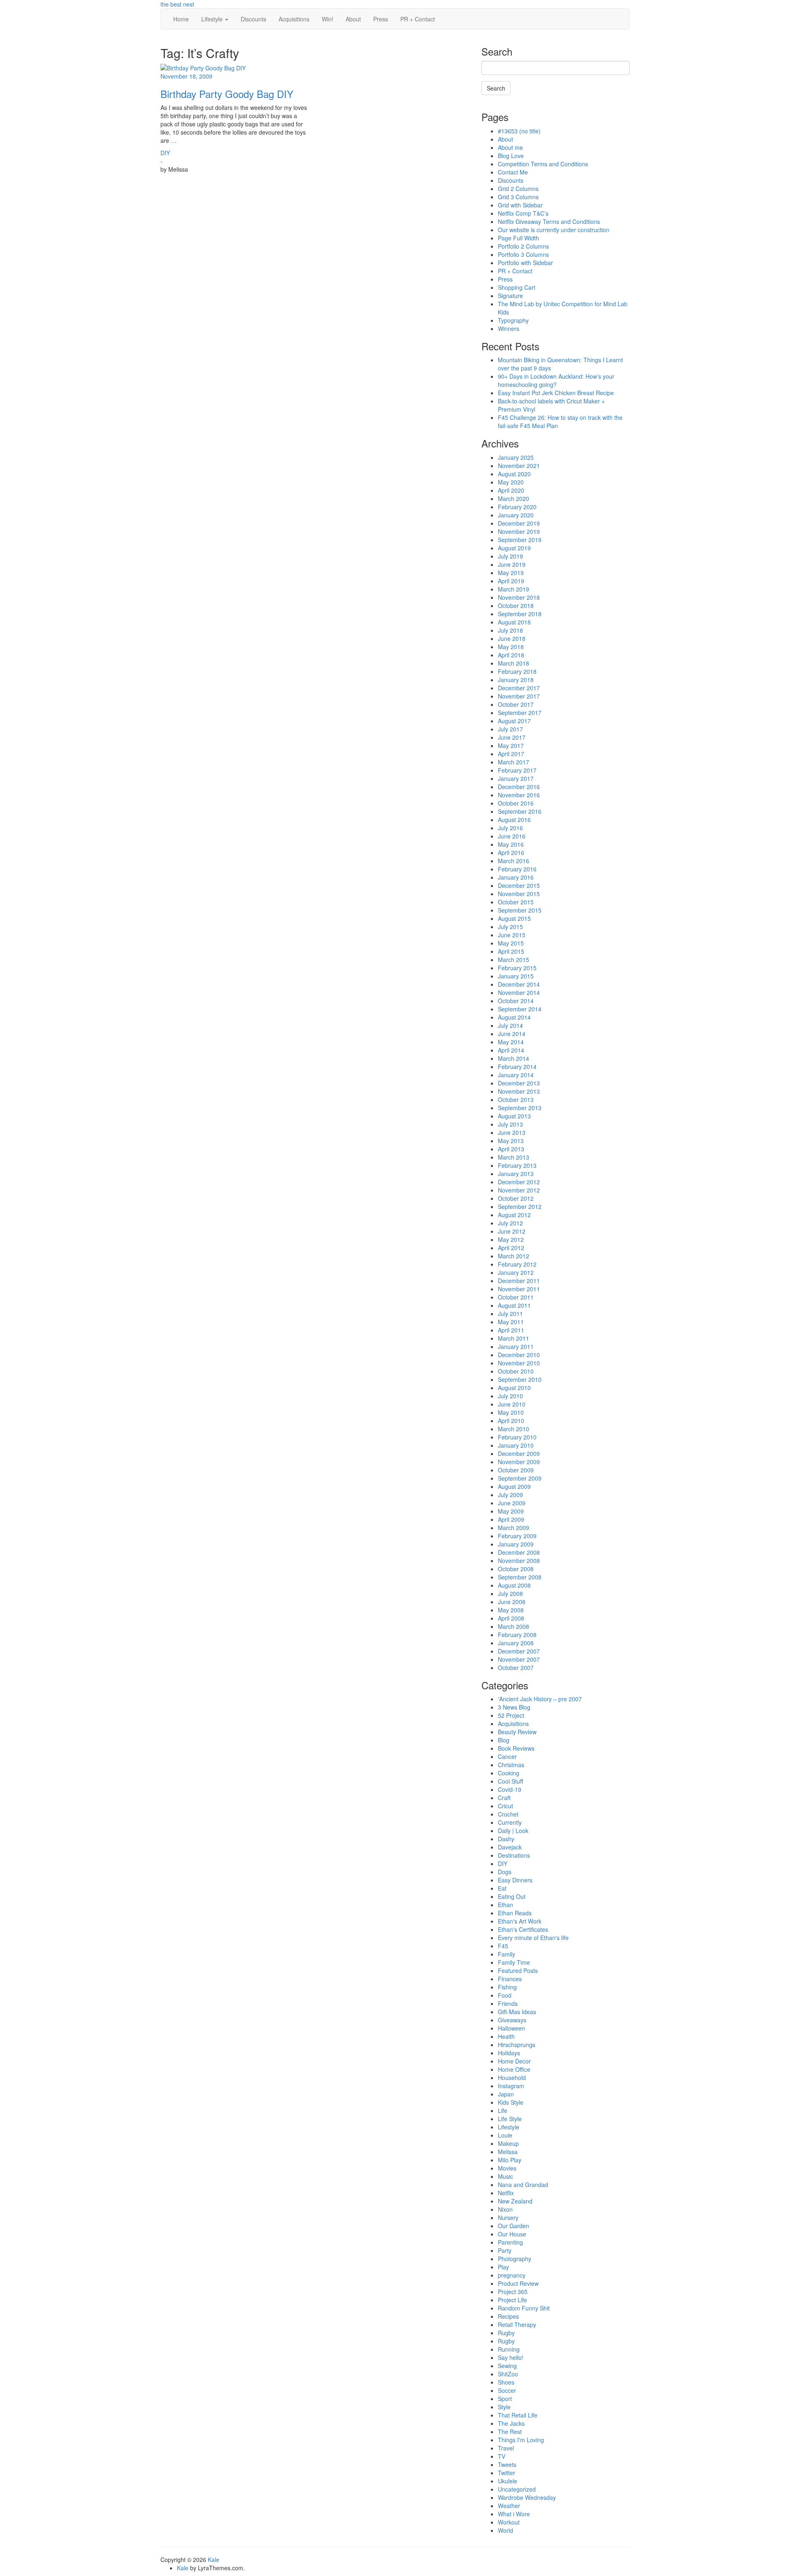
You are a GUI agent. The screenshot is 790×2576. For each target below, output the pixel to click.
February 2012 (517, 1264)
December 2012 (519, 1182)
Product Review (518, 2283)
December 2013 (519, 1083)
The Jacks (511, 2423)
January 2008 (516, 1643)
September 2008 (520, 1577)
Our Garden (513, 2226)
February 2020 (517, 507)
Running (509, 2349)
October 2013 (516, 1099)
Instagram (511, 2086)
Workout (509, 2522)
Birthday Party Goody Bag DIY (227, 94)
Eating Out (512, 1896)
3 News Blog (514, 1707)
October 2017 (516, 704)
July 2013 (510, 1124)
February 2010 (517, 1437)
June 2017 (512, 737)
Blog (504, 1740)
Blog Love (511, 156)
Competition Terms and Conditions (543, 164)
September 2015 (520, 910)
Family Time (514, 1962)
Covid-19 (510, 1789)
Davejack (510, 1847)
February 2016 (517, 869)
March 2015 (513, 960)
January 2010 (516, 1445)
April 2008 (511, 1618)
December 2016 (519, 787)
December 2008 (519, 1552)
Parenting (510, 2242)
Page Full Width (518, 238)
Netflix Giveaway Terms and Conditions (549, 221)
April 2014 (511, 1050)
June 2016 (512, 836)
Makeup (508, 2143)
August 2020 (514, 474)
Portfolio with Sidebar (525, 263)
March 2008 (513, 1626)
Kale (214, 2560)
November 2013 (519, 1091)
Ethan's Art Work (520, 1921)
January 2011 (516, 1346)
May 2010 (511, 1412)
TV (502, 2456)
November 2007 (519, 1659)
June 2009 (512, 1503)
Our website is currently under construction (554, 230)
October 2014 (516, 1001)
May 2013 (511, 1141)
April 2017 (511, 754)
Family (507, 1954)
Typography (513, 320)
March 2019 (513, 589)
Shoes (506, 2382)
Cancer (507, 1756)
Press (381, 19)
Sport (505, 2399)
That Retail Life (518, 2415)
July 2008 (510, 1593)
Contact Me (513, 172)
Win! (328, 19)
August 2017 (514, 721)
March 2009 (513, 1528)
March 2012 (513, 1256)
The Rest (510, 2432)
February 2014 (517, 1067)
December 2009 (519, 1453)
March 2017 (513, 762)
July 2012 (510, 1223)
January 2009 (516, 1544)
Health (506, 2036)
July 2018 (510, 630)
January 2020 (516, 515)
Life (503, 2110)
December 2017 (519, 688)
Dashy (506, 1839)
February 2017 (517, 770)
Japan (506, 2094)
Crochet (508, 1814)
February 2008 (517, 1635)
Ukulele (508, 2481)
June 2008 (512, 1602)
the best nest (177, 4)
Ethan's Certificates (523, 1929)
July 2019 (510, 556)
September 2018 (520, 614)
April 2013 (511, 1149)
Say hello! (511, 2357)
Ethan (505, 1905)
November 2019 (519, 531)
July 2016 (510, 828)
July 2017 (510, 729)
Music (505, 2176)
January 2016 (516, 877)
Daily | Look (513, 1831)
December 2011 (519, 1281)
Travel (506, 2448)
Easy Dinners (515, 1880)
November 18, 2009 (186, 76)
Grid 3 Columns (518, 197)
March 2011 (513, 1338)
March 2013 (513, 1157)
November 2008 (519, 1561)
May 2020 (511, 482)
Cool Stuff (510, 1781)
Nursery (508, 2217)
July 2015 (510, 927)
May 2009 (511, 1511)
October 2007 (516, 1668)
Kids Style (511, 2102)
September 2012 (520, 1206)
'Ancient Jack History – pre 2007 (540, 1699)
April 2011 (511, 1330)
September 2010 (520, 1379)
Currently (510, 1822)
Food (505, 1995)
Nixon (505, 2209)
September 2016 (520, 811)
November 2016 (519, 795)
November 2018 (519, 597)
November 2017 (519, 696)
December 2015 (519, 885)
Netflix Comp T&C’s (523, 213)
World (505, 2530)
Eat (502, 1888)
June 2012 (512, 1231)
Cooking (509, 1773)
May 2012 (511, 1239)
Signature (510, 296)
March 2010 (513, 1429)
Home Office (514, 2069)
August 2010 (514, 1388)
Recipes (508, 2316)
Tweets (507, 2464)
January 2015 (516, 976)
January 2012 (516, 1272)
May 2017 (511, 745)
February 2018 (517, 671)
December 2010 (519, 1355)
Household (512, 2078)
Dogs (505, 1872)
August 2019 (514, 548)
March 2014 (513, 1058)
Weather (509, 2506)
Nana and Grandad (523, 2185)
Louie (505, 2135)
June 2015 (512, 935)
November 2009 (519, 1462)
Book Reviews (516, 1748)
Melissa (508, 2152)
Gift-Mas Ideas (517, 2012)
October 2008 (516, 1569)
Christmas (511, 1765)
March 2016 (513, 861)
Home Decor (514, 2061)
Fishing (507, 1987)
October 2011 (516, 1297)
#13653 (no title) (519, 131)
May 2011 (511, 1322)
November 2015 (519, 894)
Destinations (514, 1855)
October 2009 (516, 1470)
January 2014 (516, 1075)
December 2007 (519, 1651)
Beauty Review (517, 1732)
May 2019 (511, 573)
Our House (512, 2234)
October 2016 (516, 803)
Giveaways (512, 2020)
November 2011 (519, 1289)
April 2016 (511, 852)
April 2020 (511, 490)
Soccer (507, 2390)
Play (503, 2267)
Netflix (506, 2193)
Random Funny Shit (524, 2308)
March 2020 (513, 498)
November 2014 (519, 992)
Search (496, 88)
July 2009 (510, 1495)
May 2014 (511, 1042)
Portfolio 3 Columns (523, 254)
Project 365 (513, 2292)
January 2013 (516, 1174)
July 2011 (510, 1314)
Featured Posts (518, 1970)
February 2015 (517, 968)
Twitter (507, 2473)
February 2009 (517, 1536)
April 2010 (511, 1421)
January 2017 (516, 778)
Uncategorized (517, 2489)
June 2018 (512, 638)
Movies (507, 2168)
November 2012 (519, 1190)
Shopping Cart (517, 287)
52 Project (511, 1715)
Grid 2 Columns (518, 189)
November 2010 (519, 1363)
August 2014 (514, 1017)
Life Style (510, 2119)
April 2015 (511, 951)
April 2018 (511, 655)
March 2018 (513, 663)
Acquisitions (294, 19)
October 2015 (516, 902)
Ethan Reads (515, 1913)
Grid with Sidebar (520, 205)
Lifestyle (213, 19)
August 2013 (514, 1116)
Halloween (511, 2028)
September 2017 (520, 713)
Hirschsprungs (517, 2045)
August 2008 (514, 1585)
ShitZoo (508, 2374)
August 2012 (514, 1215)
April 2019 (511, 581)
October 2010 (516, 1371)
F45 (503, 1946)
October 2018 (516, 606)
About (353, 19)
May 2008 (511, 1610)
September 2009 (520, 1478)
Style (504, 2407)
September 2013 (520, 1108)
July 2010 (510, 1396)
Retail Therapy (517, 2324)
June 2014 (512, 1034)
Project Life (512, 2300)
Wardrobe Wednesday (527, 2497)
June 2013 (512, 1132)
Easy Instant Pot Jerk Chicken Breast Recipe (556, 393)
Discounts (253, 19)
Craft (504, 1798)
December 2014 (519, 984)
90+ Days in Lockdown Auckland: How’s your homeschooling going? (556, 380)
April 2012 (511, 1248)
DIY (165, 153)
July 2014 (510, 1025)
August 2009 (514, 1486)
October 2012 (516, 1198)
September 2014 (520, 1009)
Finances (510, 1979)
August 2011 (514, 1305)
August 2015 (514, 918)
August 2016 (514, 820)
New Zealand (515, 2201)
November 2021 (519, 466)
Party (505, 2250)
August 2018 (514, 622)
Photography (515, 2259)
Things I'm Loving (521, 2440)
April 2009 (511, 1519)
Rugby (506, 2333)
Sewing (507, 2366)
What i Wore (514, 2514)
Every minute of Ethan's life (533, 1938)
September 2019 (520, 540)
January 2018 (516, 680)
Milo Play (510, 2160)
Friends (508, 2003)
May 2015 (511, 943)
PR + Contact (418, 19)
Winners (509, 328)
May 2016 (511, 844)
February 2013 (517, 1165)
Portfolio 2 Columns (523, 246)
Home (181, 19)
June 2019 (512, 564)
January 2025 (516, 457)
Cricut (505, 1806)
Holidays (509, 2053)
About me (510, 147)
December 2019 (519, 523)
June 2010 (512, 1404)
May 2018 (511, 647)
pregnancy (512, 2275)
